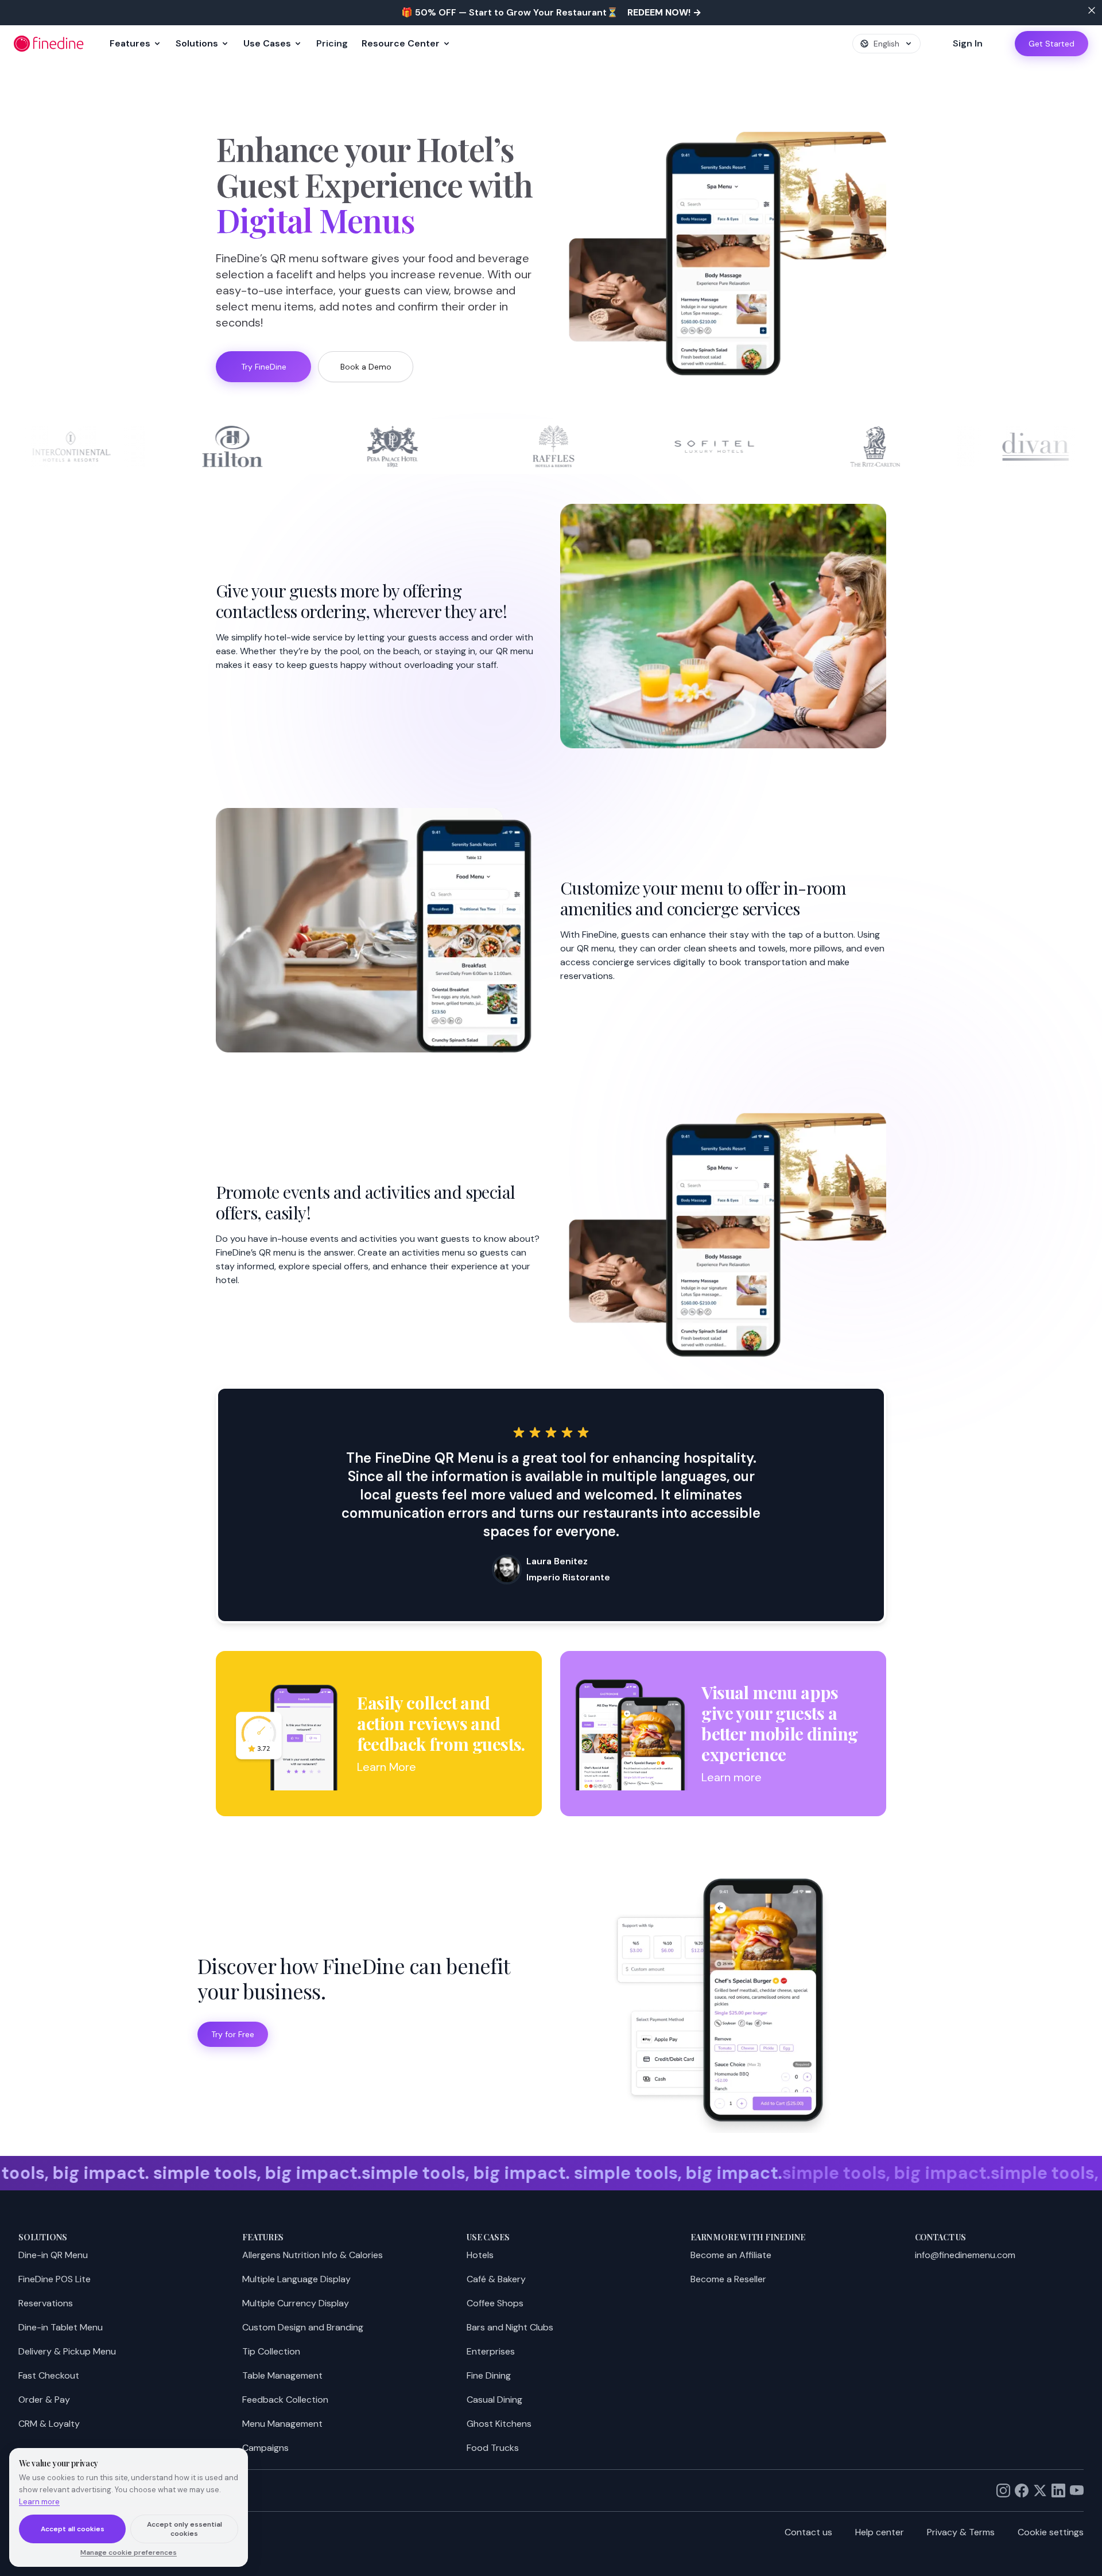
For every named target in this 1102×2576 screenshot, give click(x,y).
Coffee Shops (495, 2303)
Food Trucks (493, 2448)
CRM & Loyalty (49, 2424)
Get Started (1051, 44)
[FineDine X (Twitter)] (1040, 2490)
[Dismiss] (1092, 10)
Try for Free (233, 2034)
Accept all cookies (73, 2529)
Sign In (968, 43)
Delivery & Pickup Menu (67, 2351)
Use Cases (267, 43)
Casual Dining (494, 2400)
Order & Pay (44, 2400)
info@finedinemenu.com (965, 2255)
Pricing (332, 43)
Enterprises (491, 2351)
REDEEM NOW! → (664, 12)
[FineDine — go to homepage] (49, 44)
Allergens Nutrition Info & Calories (313, 2255)
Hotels (480, 2255)
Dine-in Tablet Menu (61, 2327)
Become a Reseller (728, 2279)
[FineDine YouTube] (1077, 2490)
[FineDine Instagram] (1003, 2490)
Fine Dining (489, 2375)
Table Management (282, 2375)
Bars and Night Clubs (510, 2327)
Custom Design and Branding (303, 2327)
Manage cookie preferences (129, 2552)
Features (130, 43)
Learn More (387, 1767)
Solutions (197, 43)
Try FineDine (264, 367)
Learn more (732, 1777)
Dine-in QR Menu (53, 2255)
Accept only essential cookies (185, 2529)
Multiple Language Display (296, 2279)
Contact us (808, 2532)
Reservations (46, 2303)
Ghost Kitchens (499, 2424)
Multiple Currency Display (296, 2303)
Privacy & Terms (961, 2532)
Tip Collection (271, 2351)
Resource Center (401, 43)
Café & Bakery (496, 2279)
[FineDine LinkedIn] (1058, 2490)
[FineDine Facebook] (1022, 2490)
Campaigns (265, 2448)
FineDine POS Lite (55, 2279)
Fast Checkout (49, 2375)
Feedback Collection (285, 2400)
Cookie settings (1051, 2532)
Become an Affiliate (731, 2255)
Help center (880, 2532)
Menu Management (282, 2424)
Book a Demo (366, 367)
